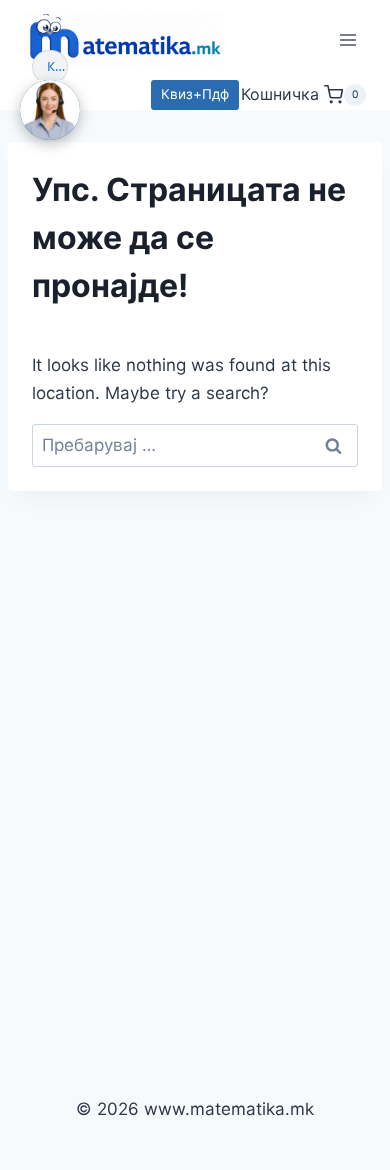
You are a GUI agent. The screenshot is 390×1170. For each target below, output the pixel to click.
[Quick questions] (50, 31)
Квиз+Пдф (195, 94)
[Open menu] (347, 39)
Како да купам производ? (57, 66)
